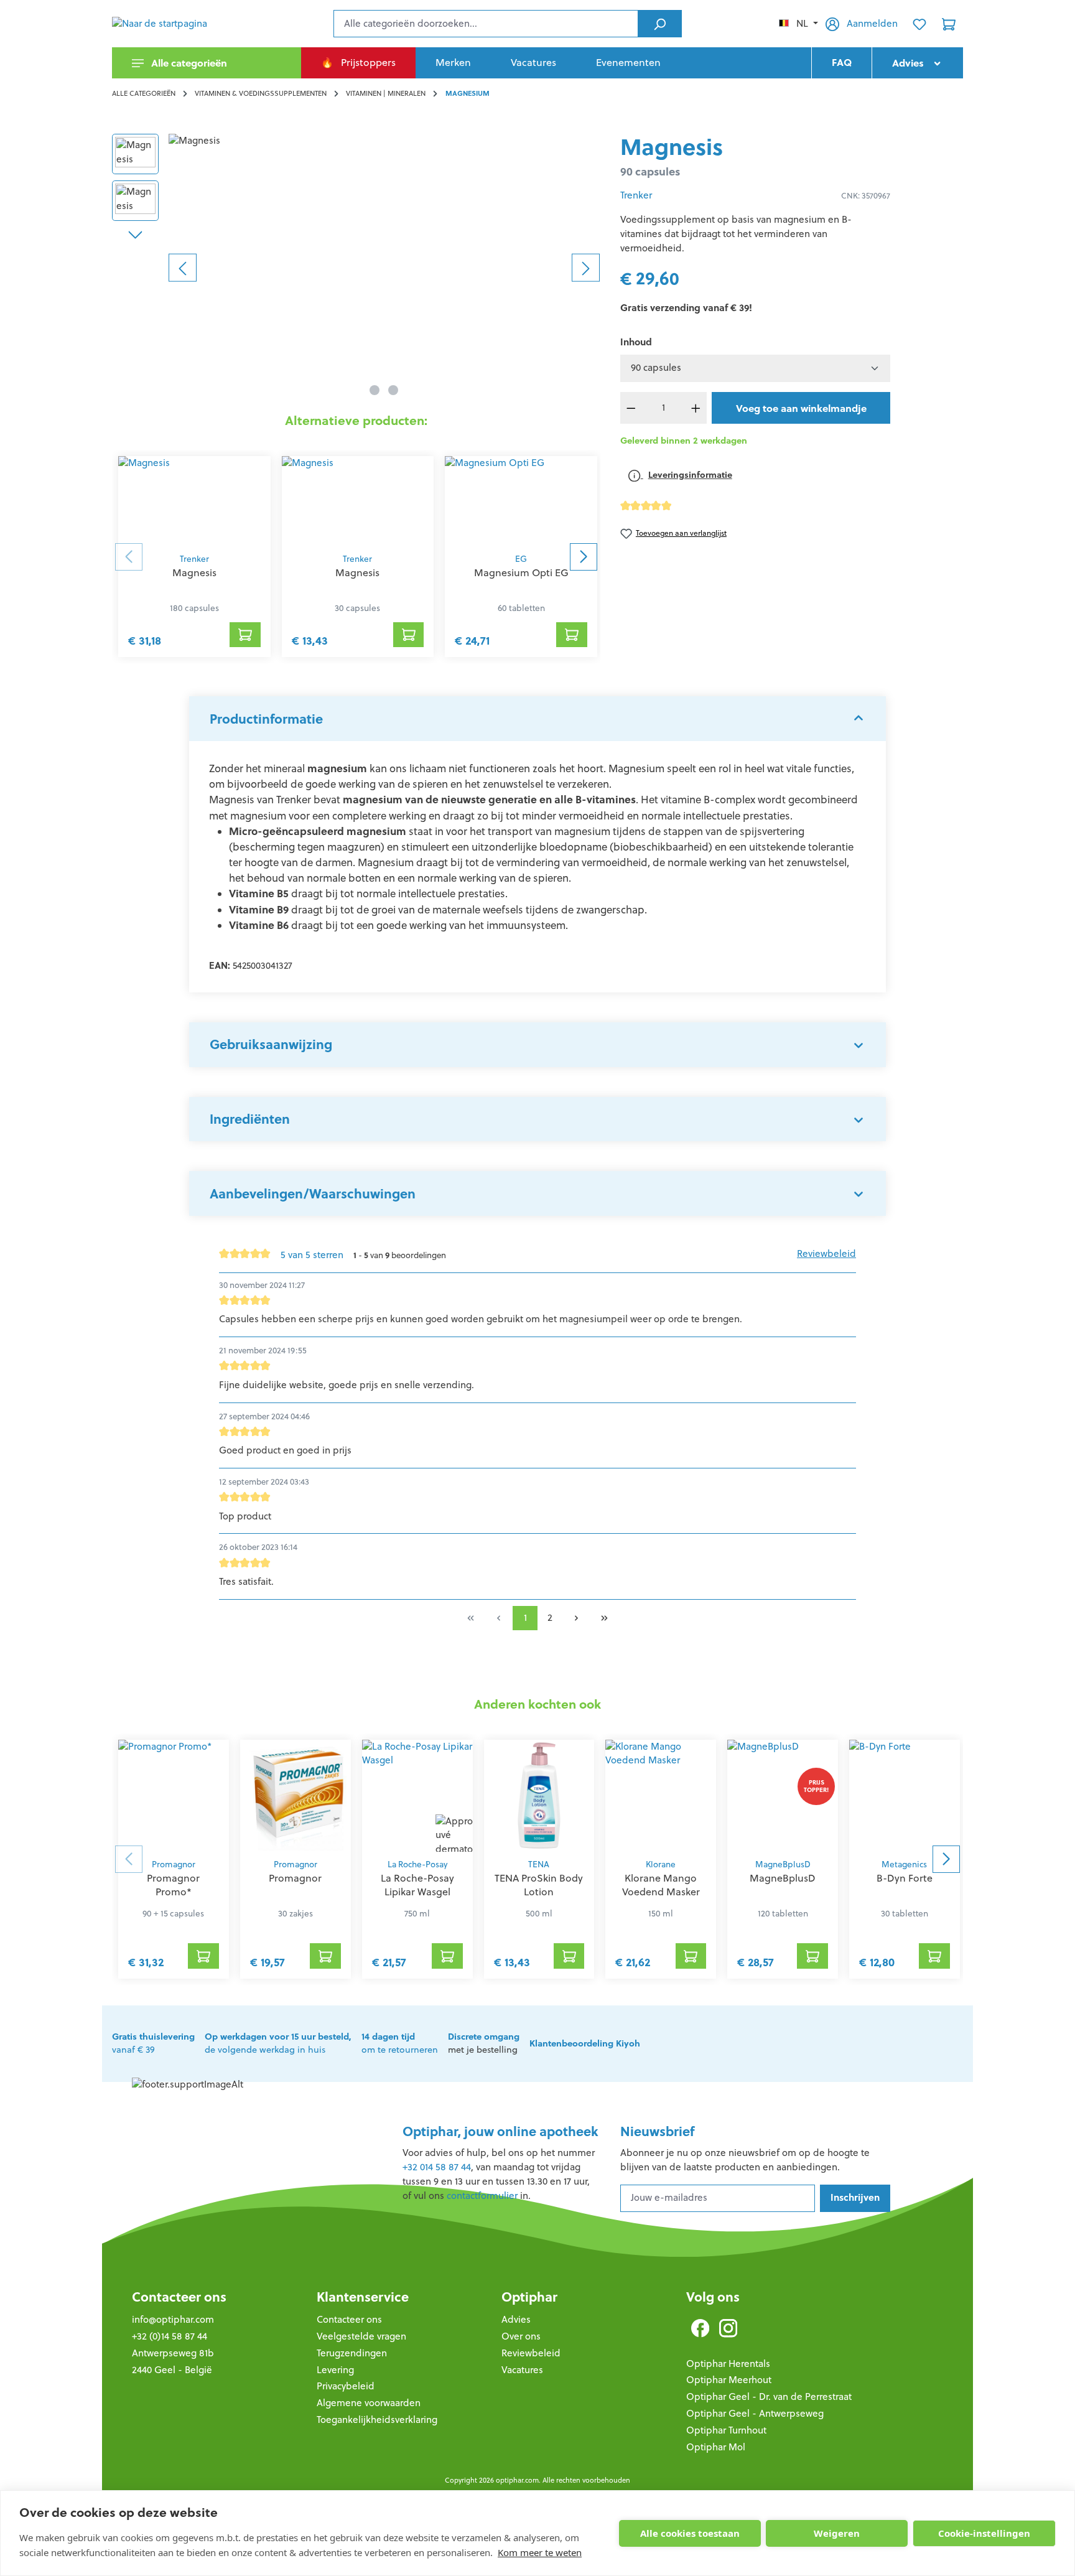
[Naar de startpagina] (174, 24)
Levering (335, 2370)
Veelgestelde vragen (361, 2336)
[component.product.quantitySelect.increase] (696, 408)
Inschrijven (855, 2197)
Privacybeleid (346, 2386)
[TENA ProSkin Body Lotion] (539, 1796)
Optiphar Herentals (728, 2364)
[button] (537, 719)
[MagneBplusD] (783, 1796)
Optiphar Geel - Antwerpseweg (755, 2413)
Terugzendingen (352, 2353)
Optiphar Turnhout (726, 2430)
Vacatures (522, 2370)
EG (521, 559)
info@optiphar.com (173, 2319)
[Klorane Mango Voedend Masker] (661, 1796)
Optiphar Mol (716, 2447)
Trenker (194, 559)
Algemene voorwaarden (369, 2403)
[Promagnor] (296, 1796)
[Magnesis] (384, 268)
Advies (516, 2319)
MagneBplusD (783, 1864)
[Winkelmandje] (949, 24)
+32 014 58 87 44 (437, 2167)
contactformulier (482, 2196)
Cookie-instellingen (984, 2533)
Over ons (521, 2336)
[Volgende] (586, 267)
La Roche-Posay (417, 1864)
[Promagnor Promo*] (174, 1796)
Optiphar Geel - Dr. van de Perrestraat (769, 2396)
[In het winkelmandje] (245, 635)
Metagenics (904, 1864)
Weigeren (837, 2533)
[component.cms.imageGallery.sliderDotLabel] (375, 390)
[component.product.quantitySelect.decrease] (631, 408)
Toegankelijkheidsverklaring (377, 2420)
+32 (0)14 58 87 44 (170, 2336)
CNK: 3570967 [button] (866, 196)
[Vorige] (183, 267)
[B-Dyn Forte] (905, 1796)
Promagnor (174, 1864)
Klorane (661, 1864)
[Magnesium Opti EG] (521, 501)
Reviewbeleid (826, 1253)
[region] (356, 268)
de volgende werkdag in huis (278, 2043)
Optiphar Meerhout (729, 2380)
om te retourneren (400, 2043)
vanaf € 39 (153, 2043)
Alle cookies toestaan (690, 2533)
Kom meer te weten (540, 2552)
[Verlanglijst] (919, 24)
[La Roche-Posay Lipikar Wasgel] (417, 1796)
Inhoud (636, 342)
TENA (539, 1864)
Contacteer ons (179, 2297)
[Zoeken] (660, 24)
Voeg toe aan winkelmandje (801, 408)
